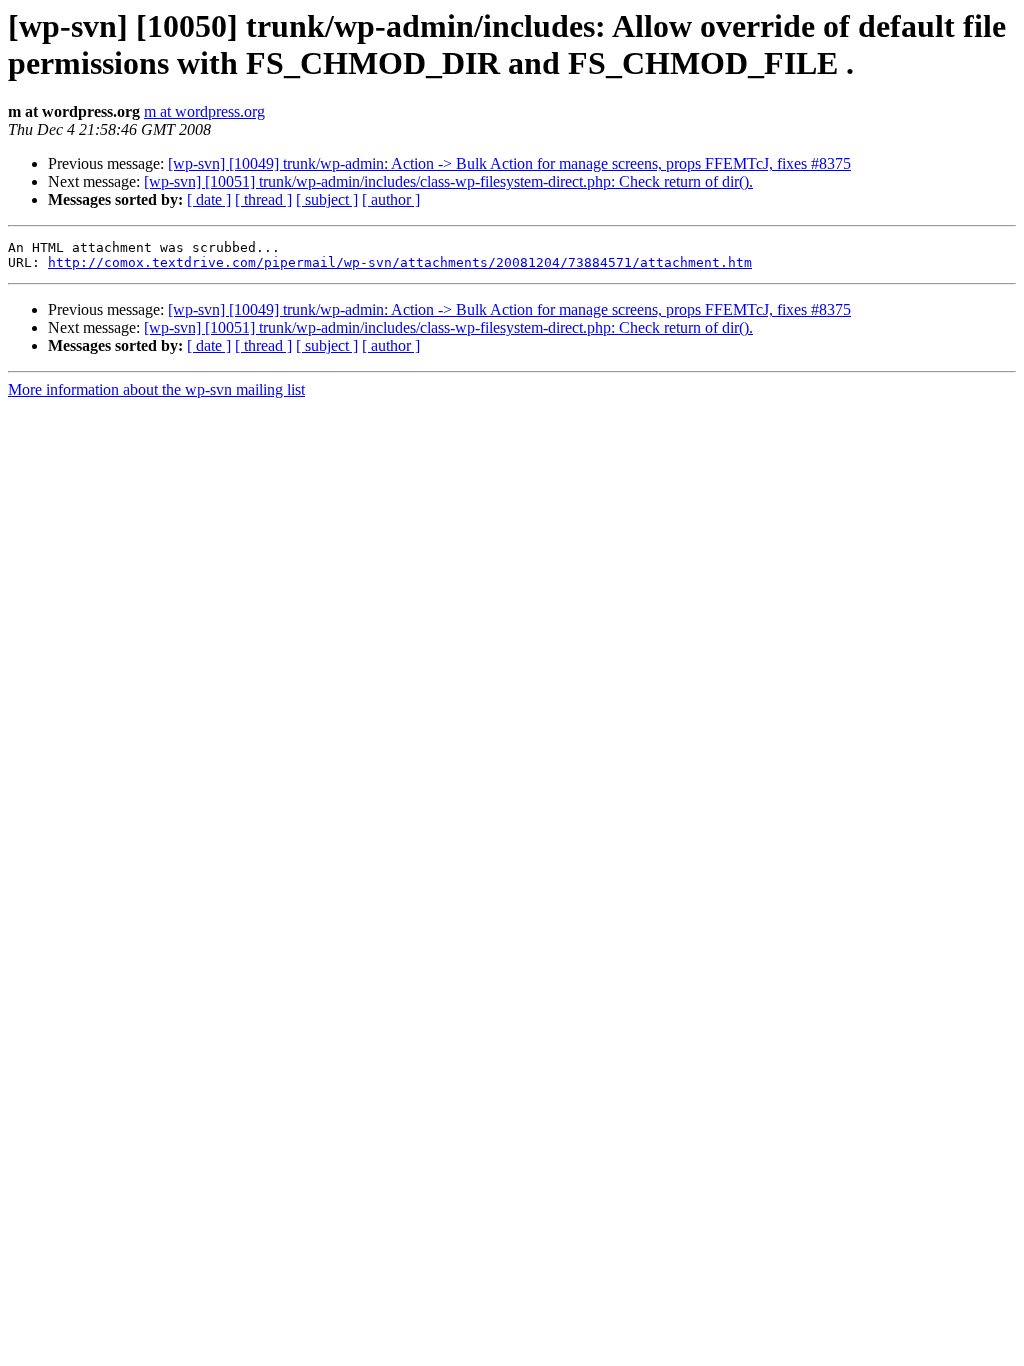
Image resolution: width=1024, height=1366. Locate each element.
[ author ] (391, 199)
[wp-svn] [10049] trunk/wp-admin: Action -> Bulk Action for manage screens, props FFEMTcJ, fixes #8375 (509, 163)
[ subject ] (327, 199)
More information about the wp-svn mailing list (156, 389)
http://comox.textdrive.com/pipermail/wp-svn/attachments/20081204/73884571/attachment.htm (400, 262)
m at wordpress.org (204, 111)
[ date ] (209, 199)
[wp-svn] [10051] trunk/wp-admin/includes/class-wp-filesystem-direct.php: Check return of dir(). (448, 181)
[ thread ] (263, 199)
